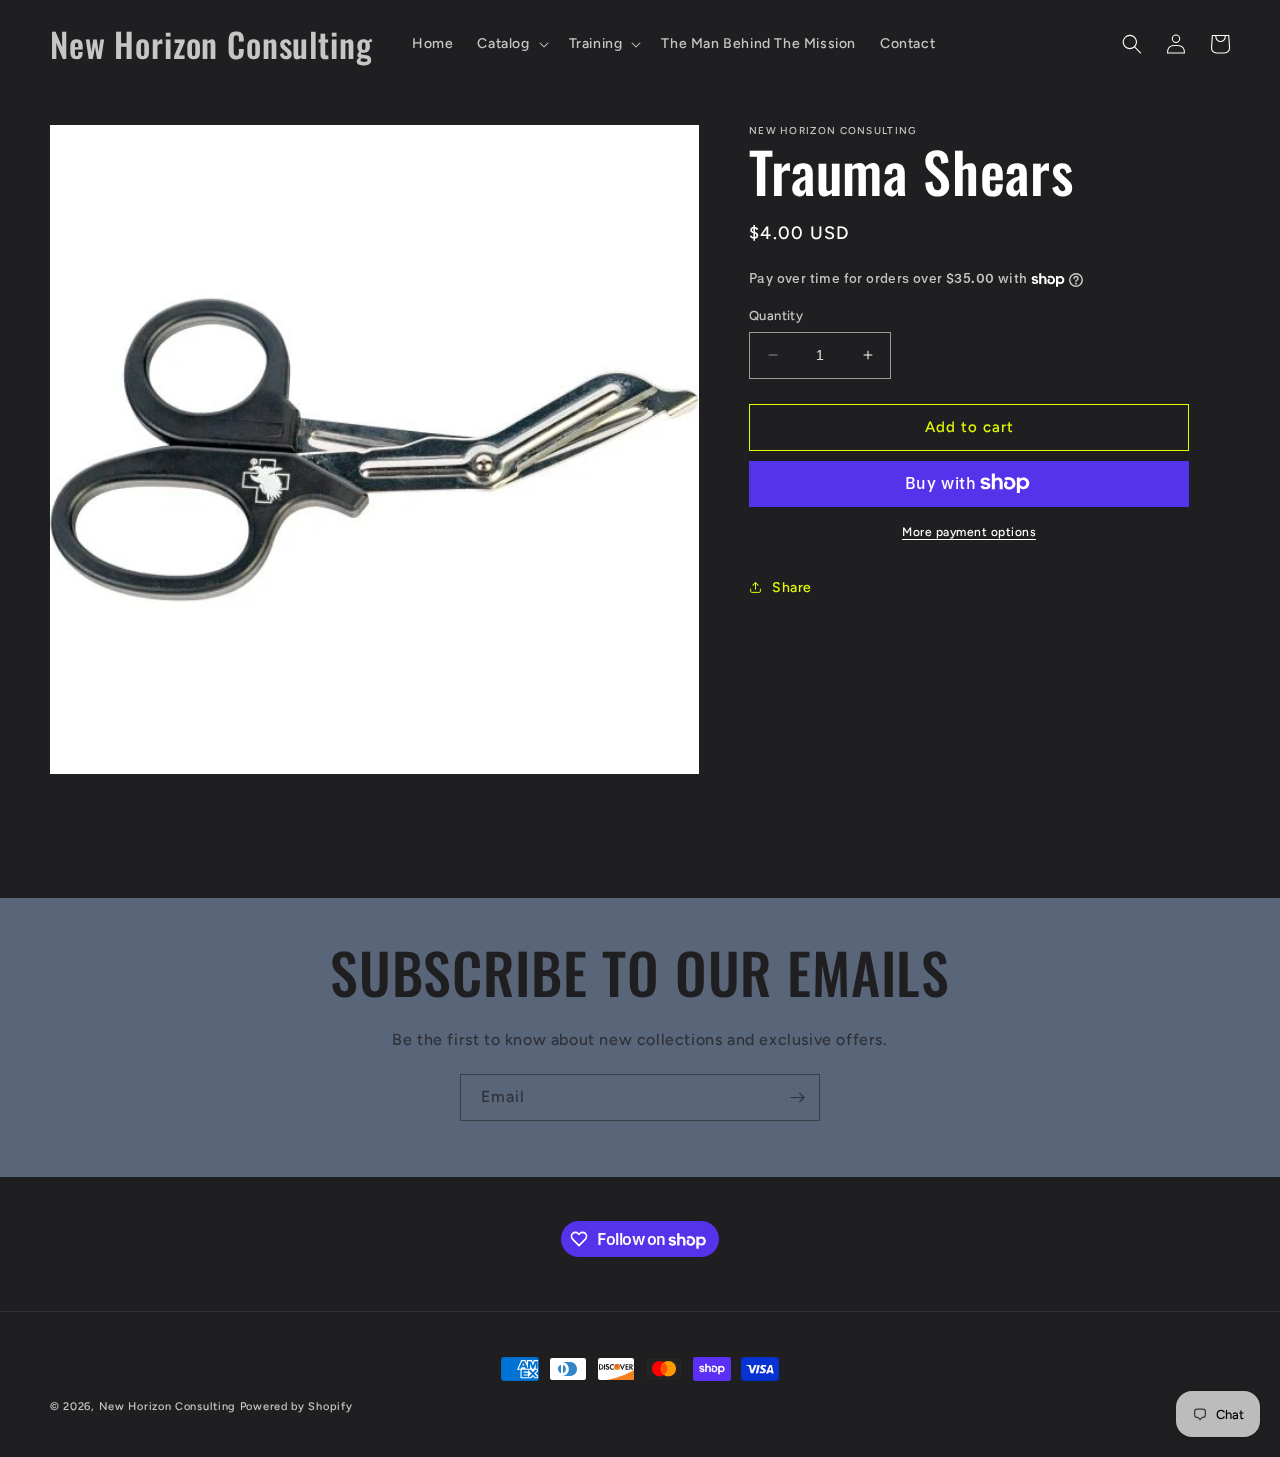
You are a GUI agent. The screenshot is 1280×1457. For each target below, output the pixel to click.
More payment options (969, 531)
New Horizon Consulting (167, 1406)
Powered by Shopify (296, 1406)
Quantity (776, 315)
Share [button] (792, 587)
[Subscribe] (797, 1097)
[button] (510, 44)
